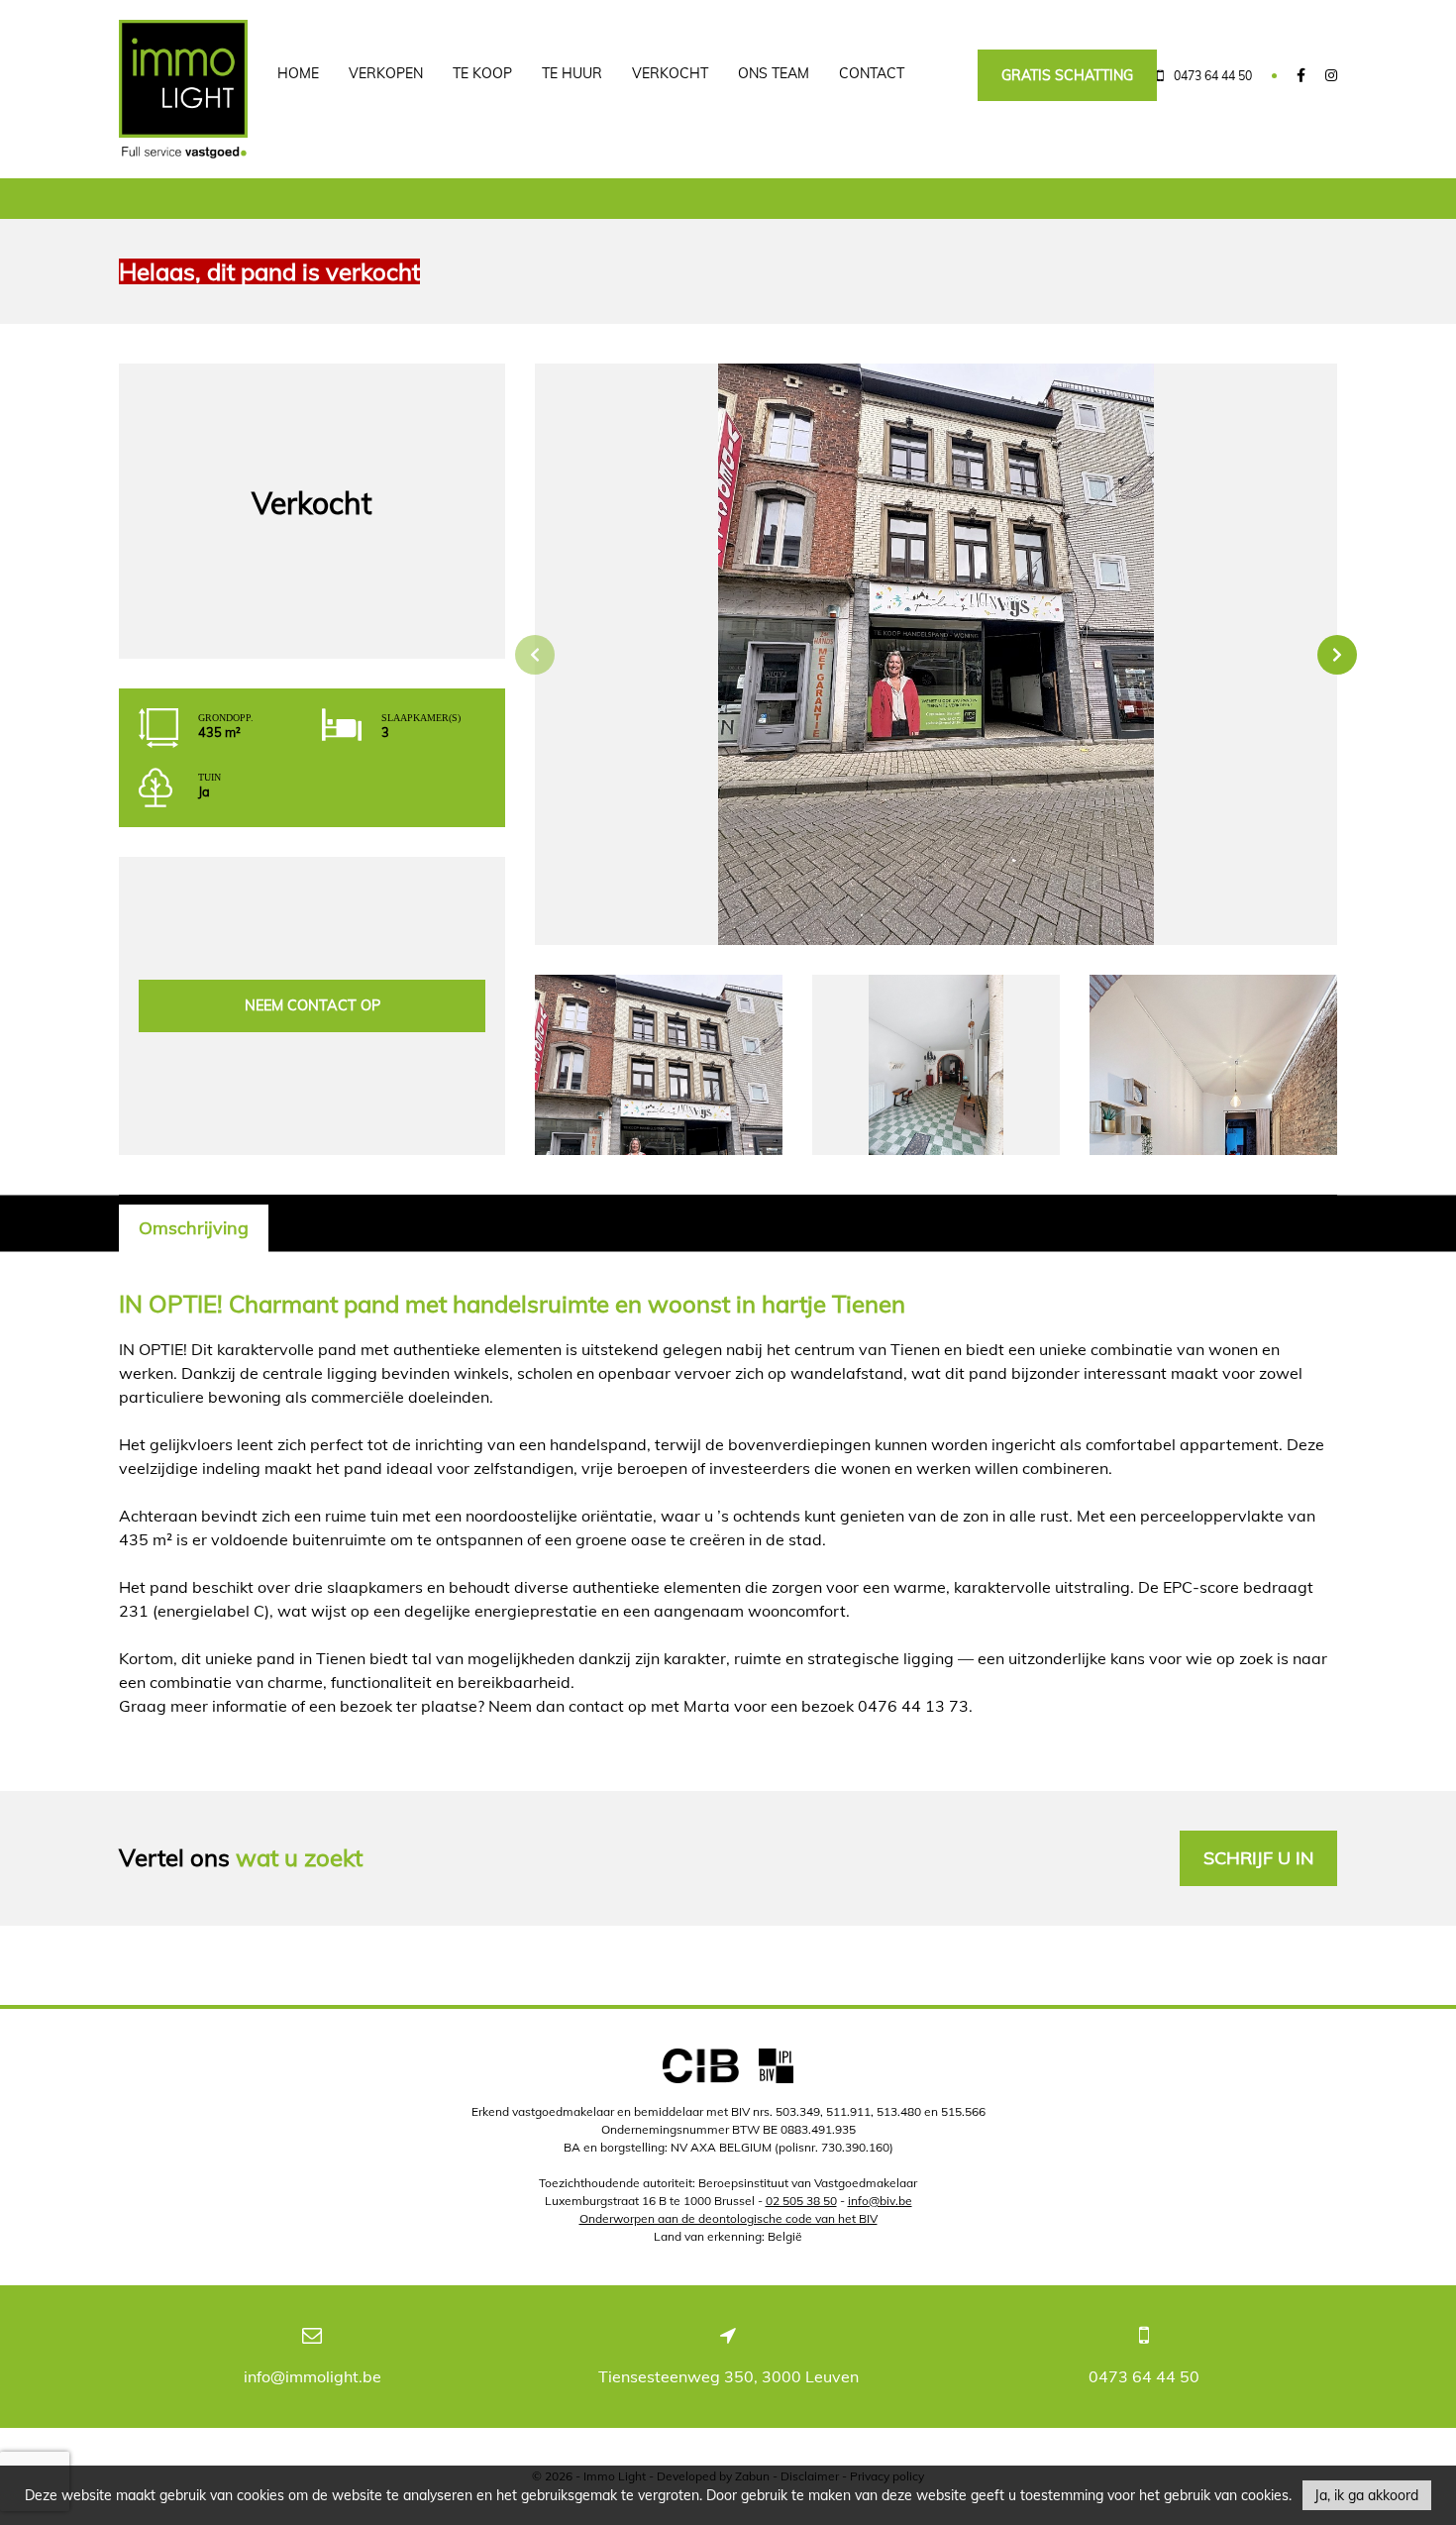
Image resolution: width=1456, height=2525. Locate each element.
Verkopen (386, 73)
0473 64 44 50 (1144, 2376)
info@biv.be (880, 2201)
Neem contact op (312, 1005)
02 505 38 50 (801, 2201)
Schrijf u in (1258, 1858)
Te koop (482, 73)
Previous (535, 655)
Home (298, 73)
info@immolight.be (312, 2376)
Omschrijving (194, 1228)
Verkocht (670, 73)
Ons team (774, 73)
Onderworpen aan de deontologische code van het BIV (728, 2218)
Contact (872, 73)
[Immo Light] (183, 89)
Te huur (572, 73)
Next (1337, 655)
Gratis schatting (1067, 75)
